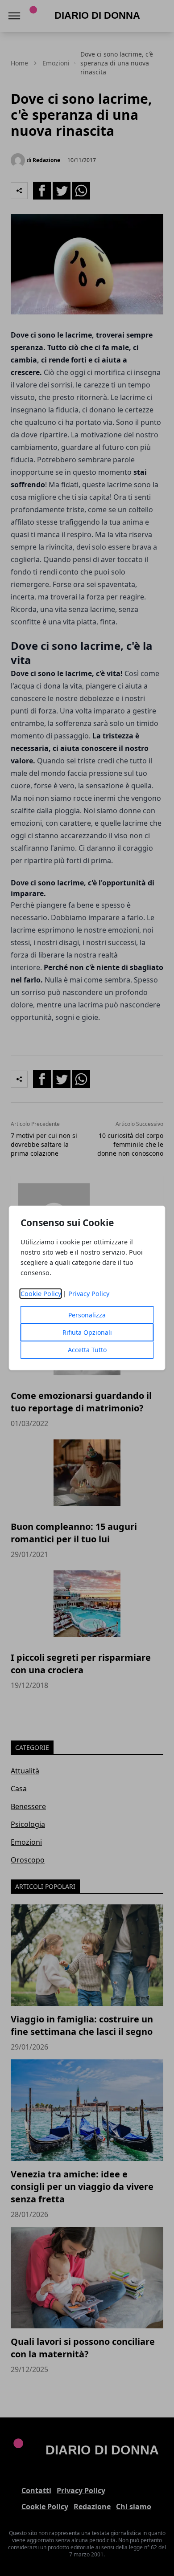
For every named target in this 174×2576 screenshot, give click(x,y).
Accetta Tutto (87, 1350)
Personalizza (87, 1315)
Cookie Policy (41, 1294)
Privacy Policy (89, 1294)
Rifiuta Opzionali (87, 1332)
